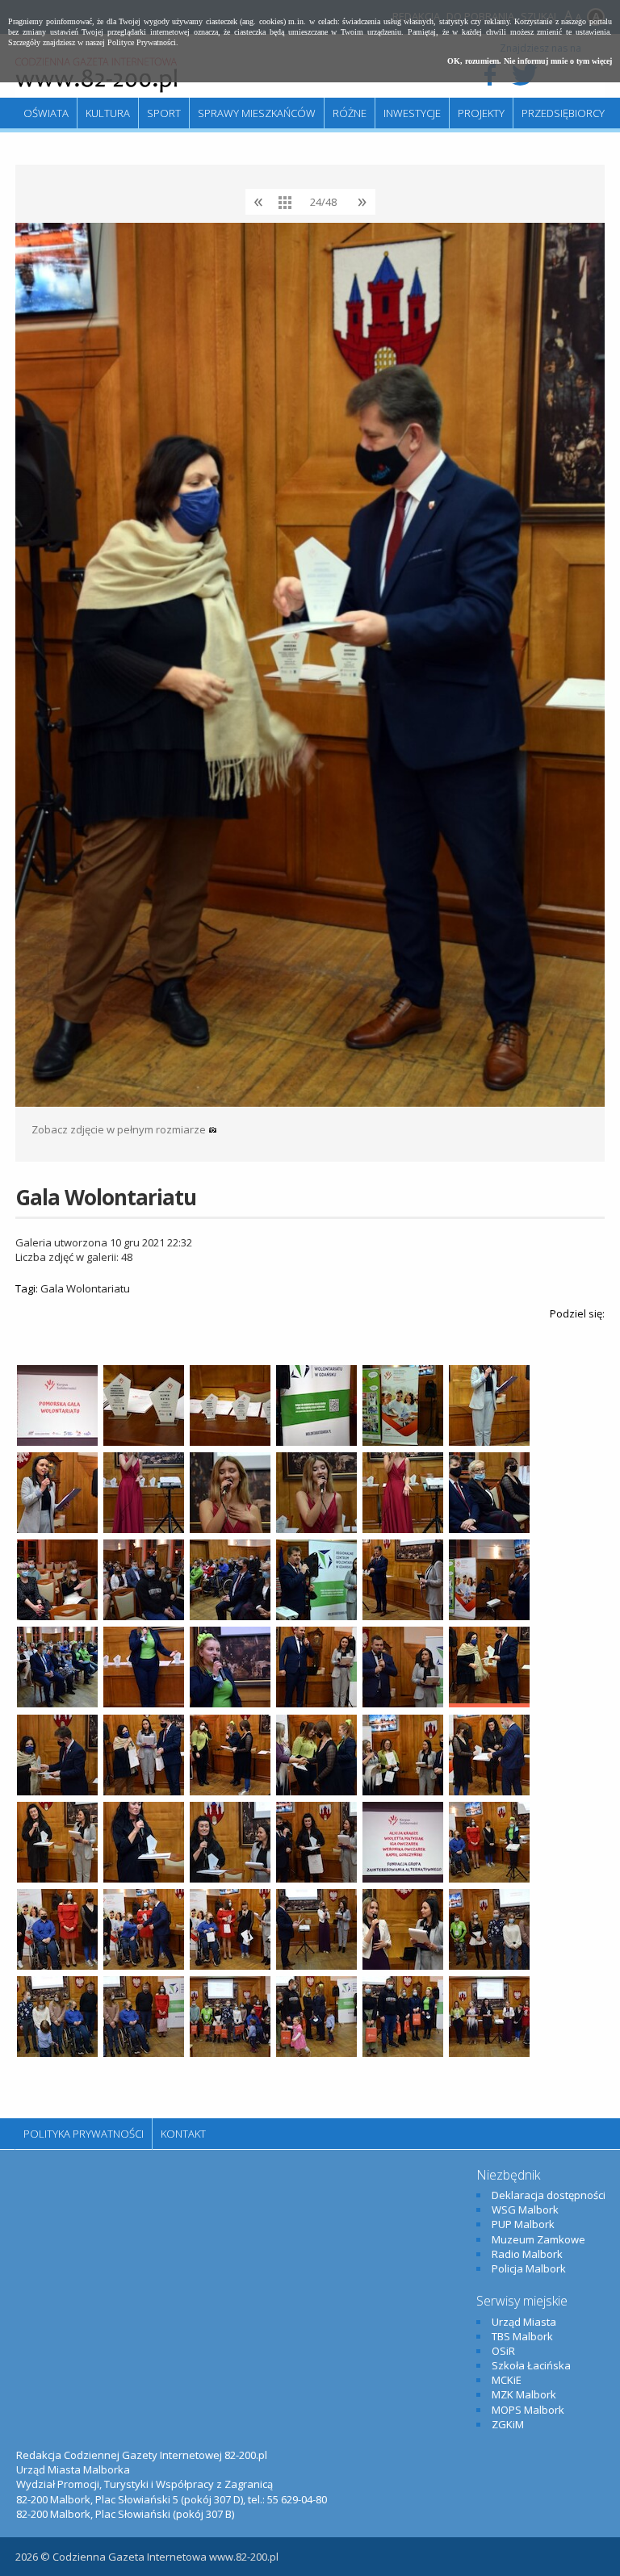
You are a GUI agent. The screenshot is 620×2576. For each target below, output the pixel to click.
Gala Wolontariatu (85, 1288)
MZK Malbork (524, 2394)
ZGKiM (508, 2424)
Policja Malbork (529, 2268)
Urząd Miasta (524, 2322)
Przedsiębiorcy (563, 113)
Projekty (481, 113)
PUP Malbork (523, 2224)
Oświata (46, 113)
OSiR (503, 2351)
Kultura (108, 113)
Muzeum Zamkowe (538, 2239)
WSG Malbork (525, 2209)
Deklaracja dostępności (549, 2195)
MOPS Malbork (528, 2410)
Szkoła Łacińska (531, 2365)
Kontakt (183, 2134)
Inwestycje (412, 113)
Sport (164, 113)
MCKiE (507, 2380)
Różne (350, 113)
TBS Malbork (522, 2336)
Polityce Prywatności (142, 42)
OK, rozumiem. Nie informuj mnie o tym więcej (530, 61)
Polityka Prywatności (84, 2134)
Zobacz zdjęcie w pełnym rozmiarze (120, 1129)
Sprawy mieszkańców (257, 113)
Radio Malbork (527, 2254)
